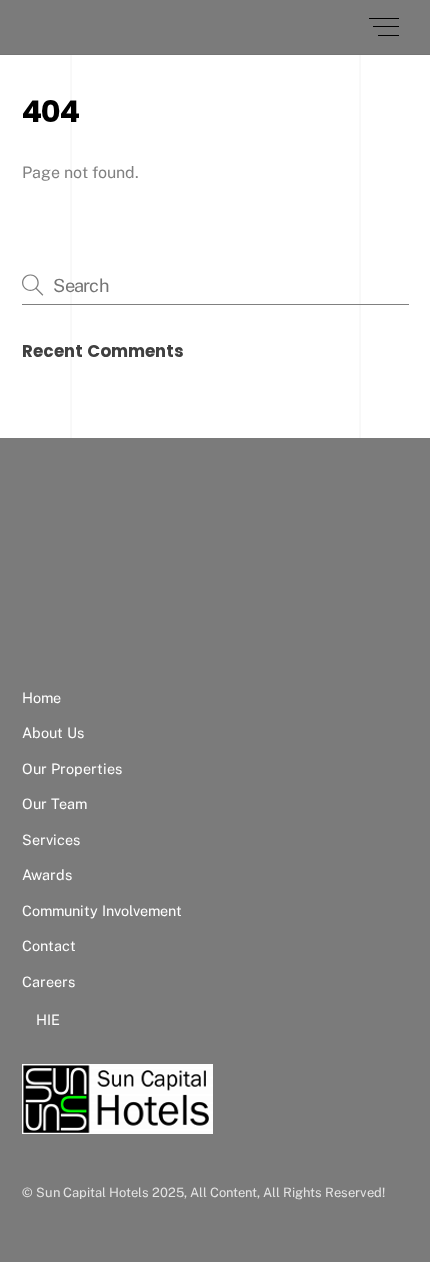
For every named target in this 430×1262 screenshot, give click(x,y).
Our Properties (72, 768)
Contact (49, 945)
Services (51, 839)
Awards (47, 874)
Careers (48, 981)
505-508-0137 (119, 641)
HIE (48, 1019)
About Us (53, 732)
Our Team (54, 803)
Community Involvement (102, 910)
